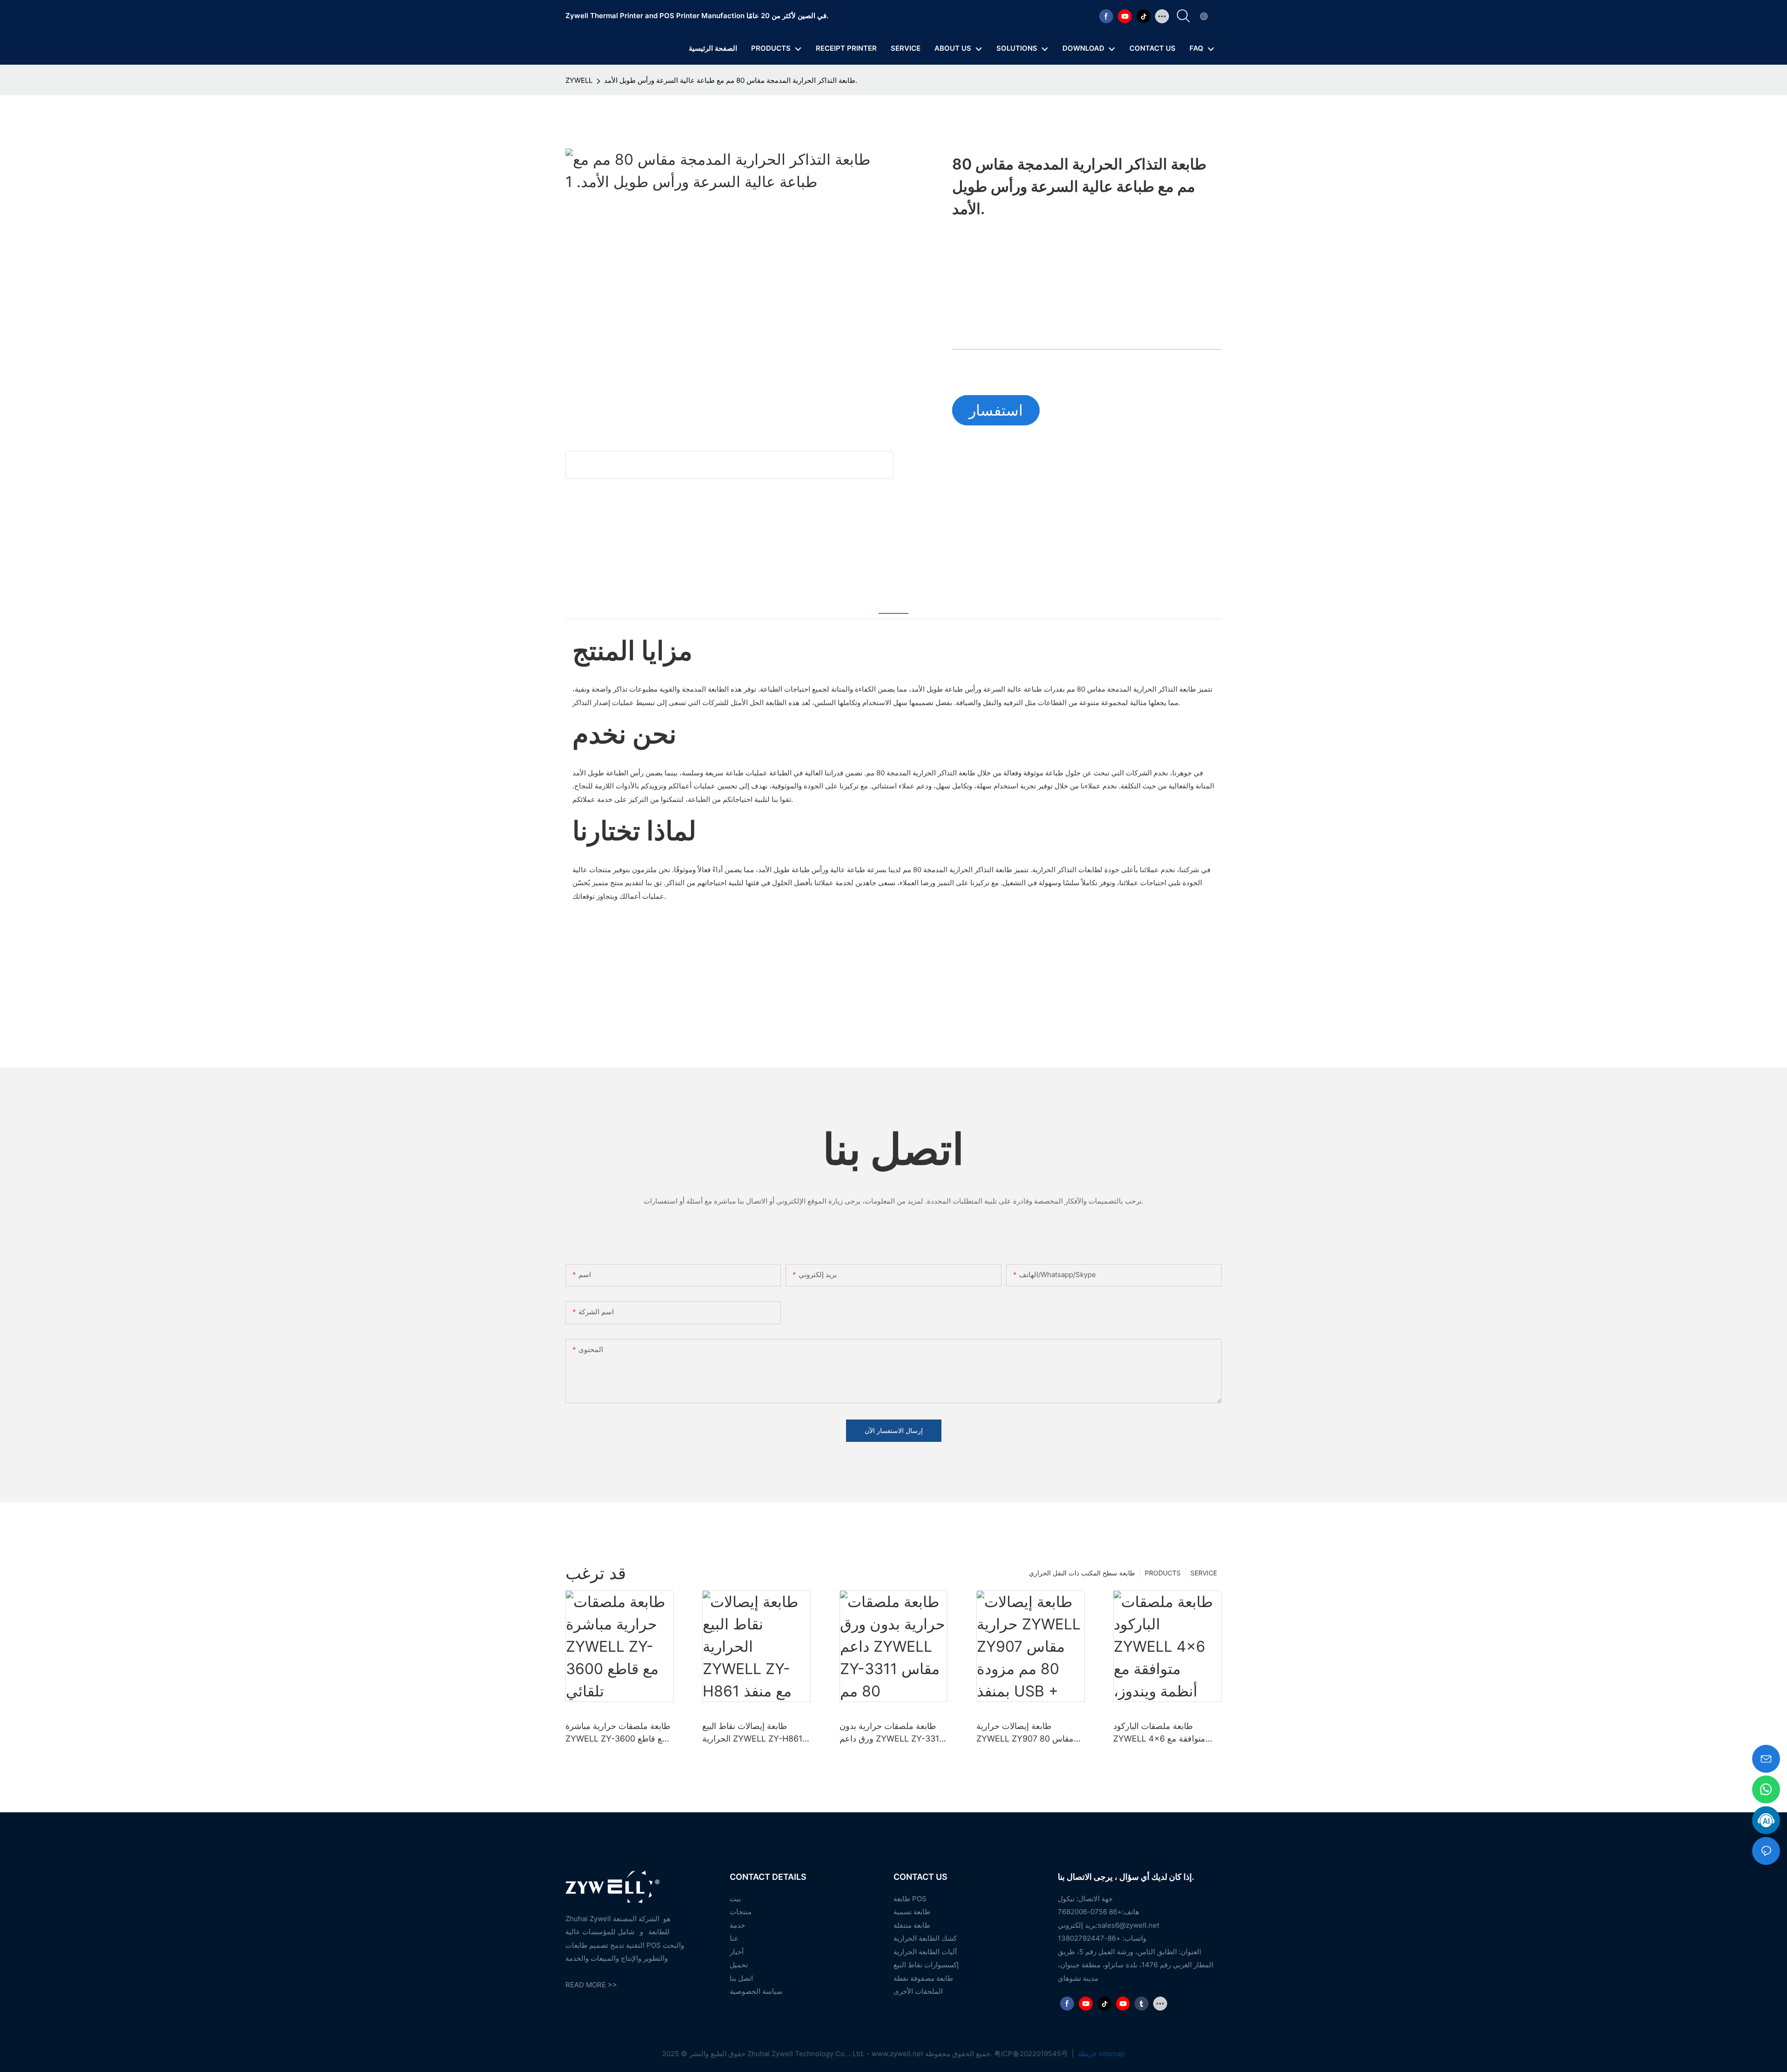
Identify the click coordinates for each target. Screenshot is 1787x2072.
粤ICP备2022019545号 (1032, 2054)
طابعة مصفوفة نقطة (923, 1978)
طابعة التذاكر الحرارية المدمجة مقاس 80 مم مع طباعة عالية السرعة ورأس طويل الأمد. (731, 80)
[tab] (893, 602)
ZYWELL (579, 80)
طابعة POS (910, 1899)
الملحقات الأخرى (918, 1991)
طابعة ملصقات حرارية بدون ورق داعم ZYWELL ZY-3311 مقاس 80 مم (891, 1733)
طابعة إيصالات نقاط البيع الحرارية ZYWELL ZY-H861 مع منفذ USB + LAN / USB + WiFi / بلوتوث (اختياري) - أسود (756, 1733)
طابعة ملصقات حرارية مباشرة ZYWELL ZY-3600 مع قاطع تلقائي (618, 1733)
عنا (734, 1938)
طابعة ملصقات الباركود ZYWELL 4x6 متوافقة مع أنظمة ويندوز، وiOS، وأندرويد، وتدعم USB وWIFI (1165, 1733)
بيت (735, 1899)
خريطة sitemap (1100, 2054)
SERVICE (1204, 1573)
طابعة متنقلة (912, 1925)
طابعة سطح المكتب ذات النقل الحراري (1082, 1573)
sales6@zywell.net (1129, 1925)
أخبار (737, 1952)
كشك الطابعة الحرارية (925, 1938)
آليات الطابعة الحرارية (925, 1952)
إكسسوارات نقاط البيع (926, 1965)
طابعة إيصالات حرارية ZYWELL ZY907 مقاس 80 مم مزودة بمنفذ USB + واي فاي (1025, 1733)
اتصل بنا (741, 1978)
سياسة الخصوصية (756, 1991)
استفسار (996, 410)
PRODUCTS (1163, 1573)
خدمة (737, 1925)
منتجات (741, 1912)
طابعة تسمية (912, 1912)
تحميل (739, 1965)
